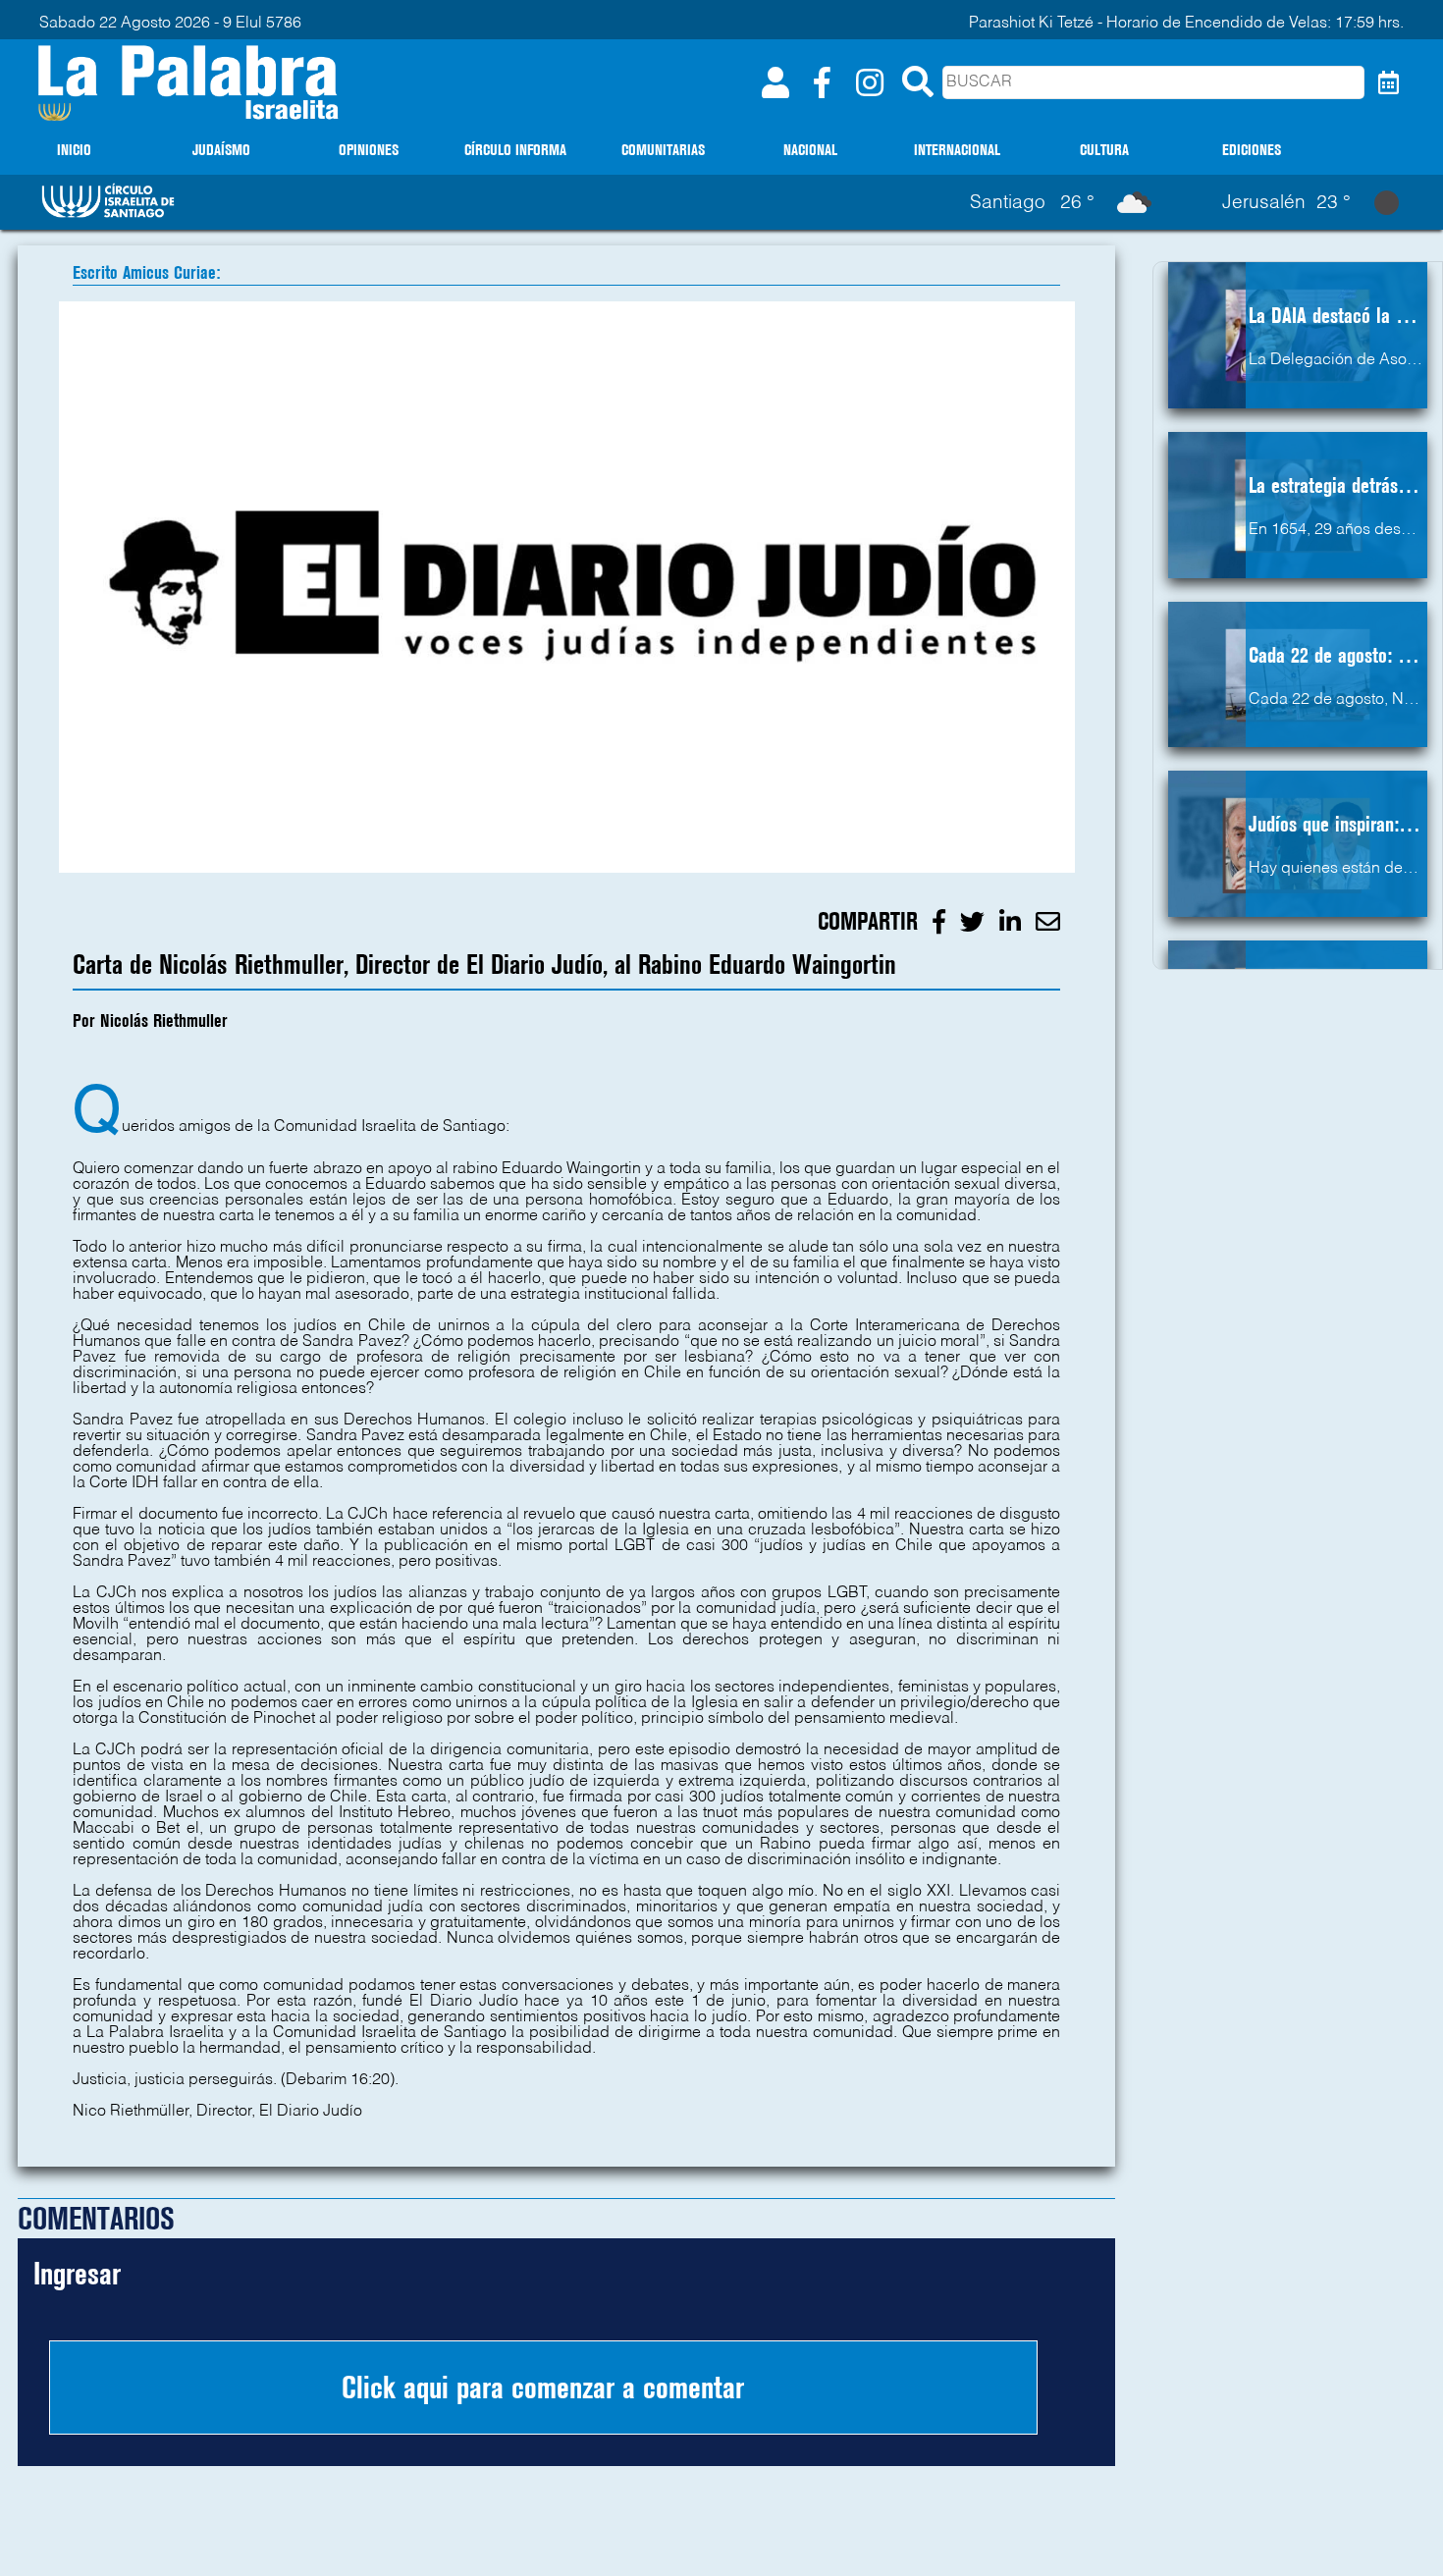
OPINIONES (369, 150)
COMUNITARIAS (663, 150)
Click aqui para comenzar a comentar (543, 2388)
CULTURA (1104, 150)
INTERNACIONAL (957, 150)
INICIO (74, 150)
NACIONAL (810, 150)
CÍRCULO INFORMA (515, 150)
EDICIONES (1252, 150)
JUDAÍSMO (221, 150)
